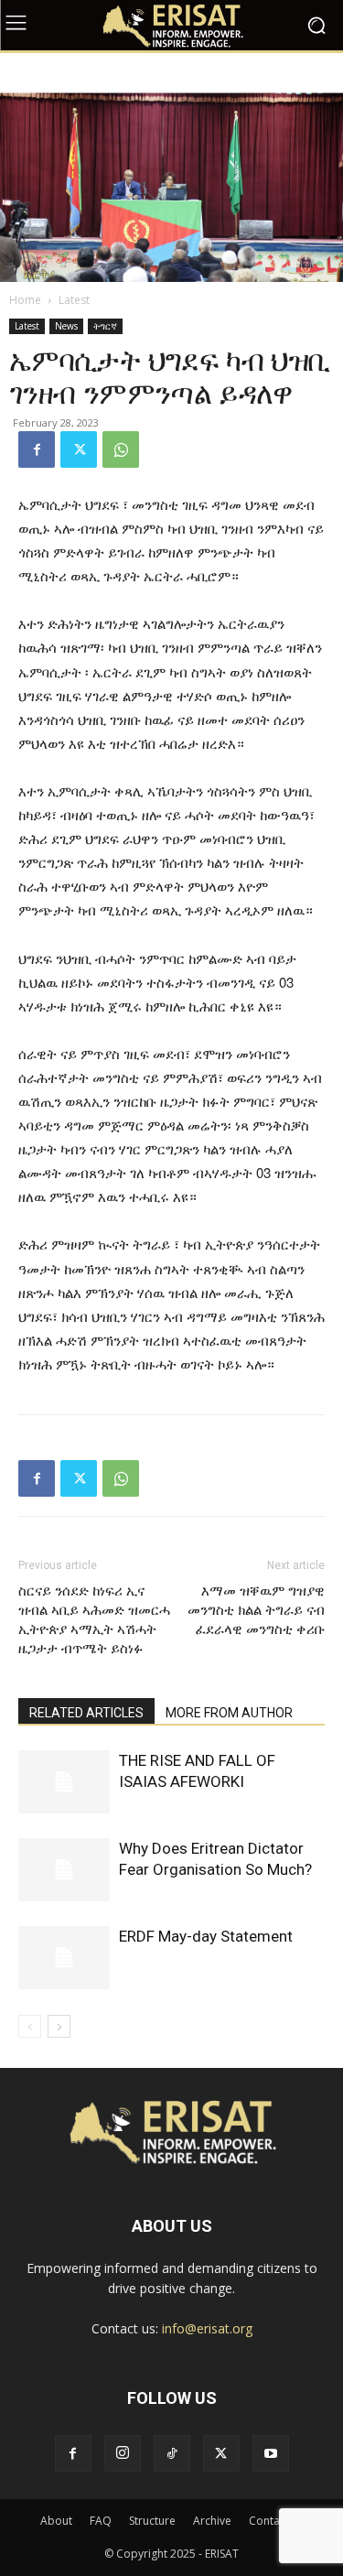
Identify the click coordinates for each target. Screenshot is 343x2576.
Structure (152, 2521)
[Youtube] (271, 2453)
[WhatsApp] (121, 449)
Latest (74, 300)
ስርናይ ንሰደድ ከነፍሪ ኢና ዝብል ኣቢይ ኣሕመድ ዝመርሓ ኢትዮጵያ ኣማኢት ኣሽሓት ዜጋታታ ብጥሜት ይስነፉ (94, 1620)
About (56, 2521)
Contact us (276, 2521)
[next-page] (59, 2026)
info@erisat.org (207, 2328)
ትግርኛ (105, 326)
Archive (212, 2521)
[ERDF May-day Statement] (64, 1958)
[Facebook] (37, 449)
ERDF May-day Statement (206, 1936)
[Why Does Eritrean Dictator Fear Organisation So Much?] (64, 1870)
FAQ (101, 2521)
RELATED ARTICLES (86, 1713)
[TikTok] (172, 2453)
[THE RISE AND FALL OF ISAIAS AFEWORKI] (64, 1782)
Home (25, 300)
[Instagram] (123, 2453)
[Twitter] (79, 449)
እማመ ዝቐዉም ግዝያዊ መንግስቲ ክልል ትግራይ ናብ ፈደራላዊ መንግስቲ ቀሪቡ (256, 1610)
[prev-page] (30, 2026)
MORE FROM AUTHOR (229, 1713)
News (66, 326)
